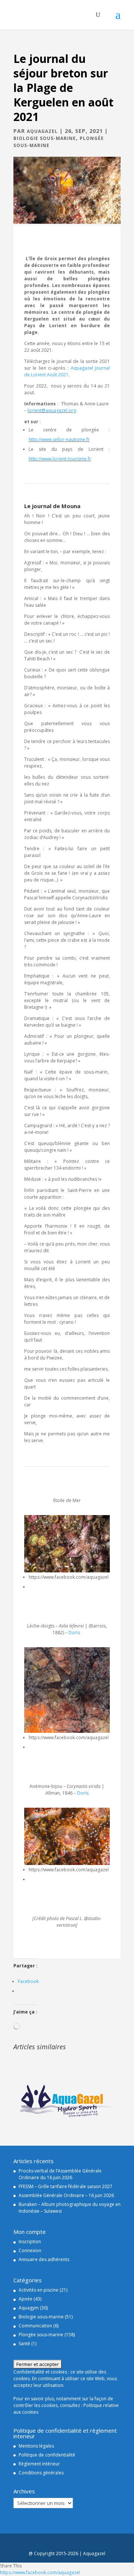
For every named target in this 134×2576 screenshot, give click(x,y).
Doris (75, 1633)
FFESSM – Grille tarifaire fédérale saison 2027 (66, 2186)
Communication (35, 2326)
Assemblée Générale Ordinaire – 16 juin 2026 (66, 2195)
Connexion (30, 2250)
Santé (24, 2344)
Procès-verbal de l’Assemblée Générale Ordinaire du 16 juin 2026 (60, 2174)
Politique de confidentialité (47, 2455)
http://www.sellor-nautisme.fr (59, 439)
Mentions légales (36, 2446)
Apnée (25, 2299)
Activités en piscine (39, 2290)
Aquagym (29, 2308)
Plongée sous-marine (41, 2335)
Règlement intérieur (39, 2464)
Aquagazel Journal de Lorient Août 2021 (67, 371)
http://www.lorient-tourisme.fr (60, 459)
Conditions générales (41, 2473)
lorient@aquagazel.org (52, 410)
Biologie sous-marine (45, 138)
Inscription (30, 2242)
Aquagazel (42, 131)
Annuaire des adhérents (44, 2259)
